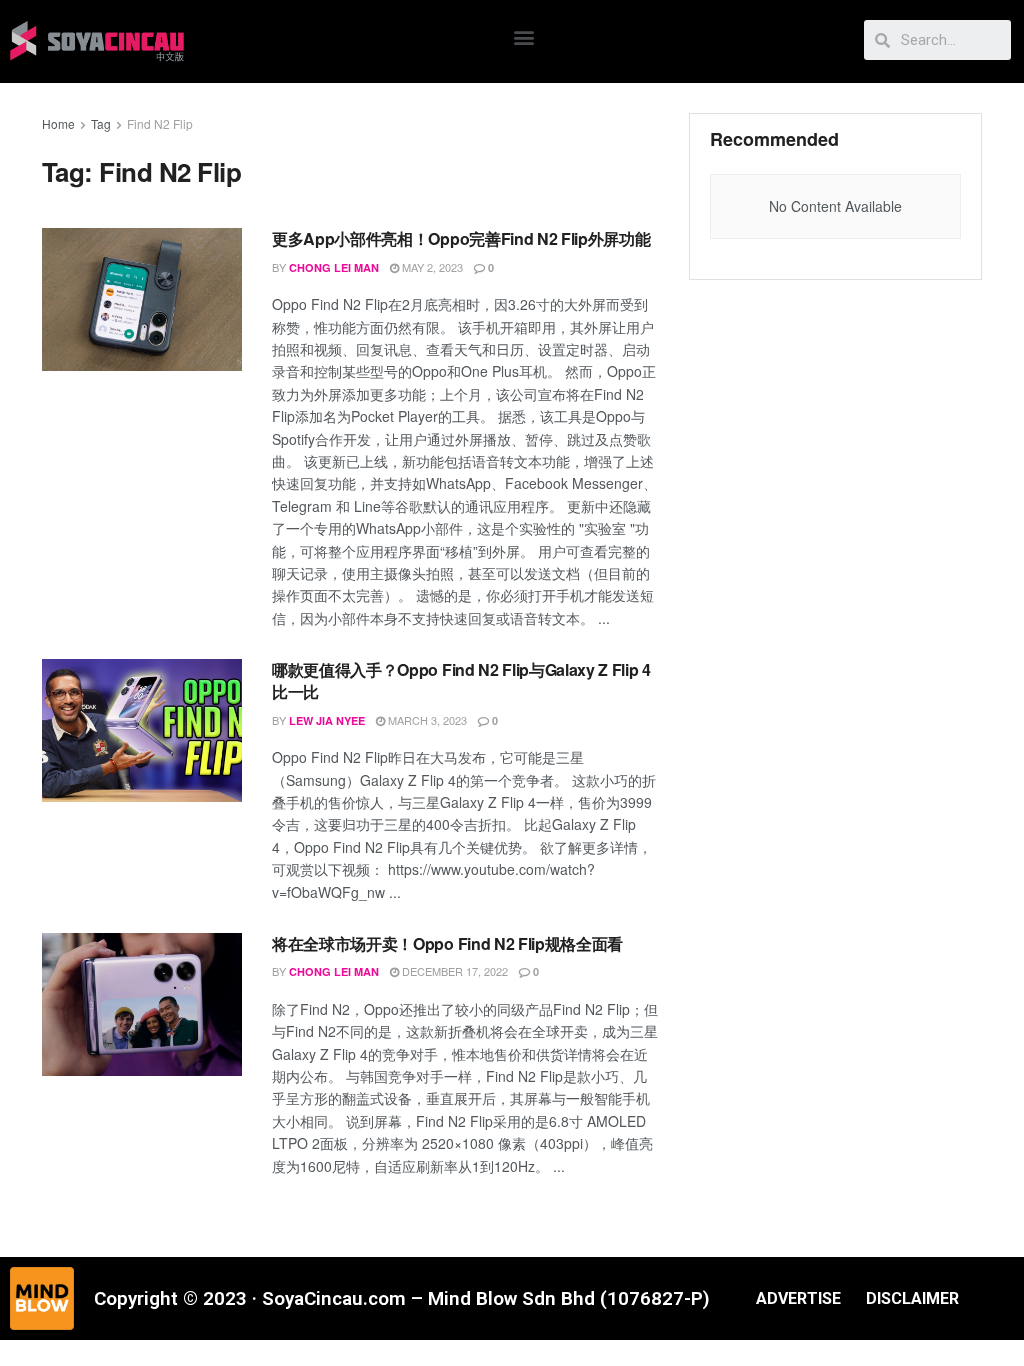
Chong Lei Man (334, 267)
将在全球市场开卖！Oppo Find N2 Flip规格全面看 (447, 943)
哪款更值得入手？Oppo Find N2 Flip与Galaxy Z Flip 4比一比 (461, 680)
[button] (524, 36)
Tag (101, 123)
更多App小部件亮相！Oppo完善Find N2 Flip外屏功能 (463, 238)
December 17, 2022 (453, 971)
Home (58, 123)
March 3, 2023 (426, 720)
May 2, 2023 (431, 267)
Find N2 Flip (160, 123)
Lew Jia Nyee (327, 720)
